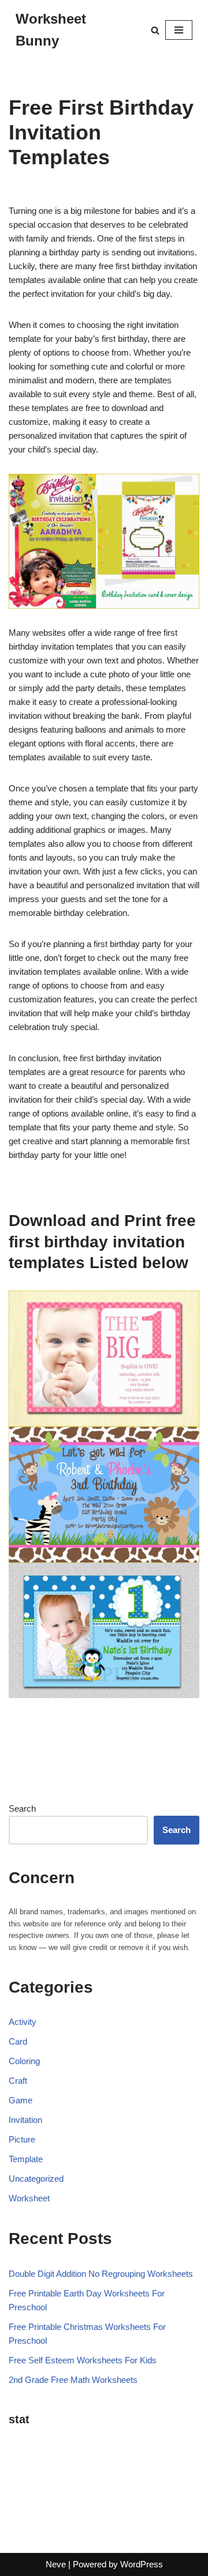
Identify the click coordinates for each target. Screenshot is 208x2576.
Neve (56, 2564)
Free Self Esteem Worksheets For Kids (83, 2360)
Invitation (25, 2120)
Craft (18, 2081)
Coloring (24, 2061)
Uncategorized (36, 2179)
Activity (23, 2022)
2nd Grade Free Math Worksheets (73, 2380)
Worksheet (29, 2198)
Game (21, 2100)
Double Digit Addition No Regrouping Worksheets (101, 2274)
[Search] (155, 30)
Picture (22, 2139)
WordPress (142, 2564)
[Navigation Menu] (179, 30)
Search (22, 1809)
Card (18, 2041)
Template (26, 2159)
